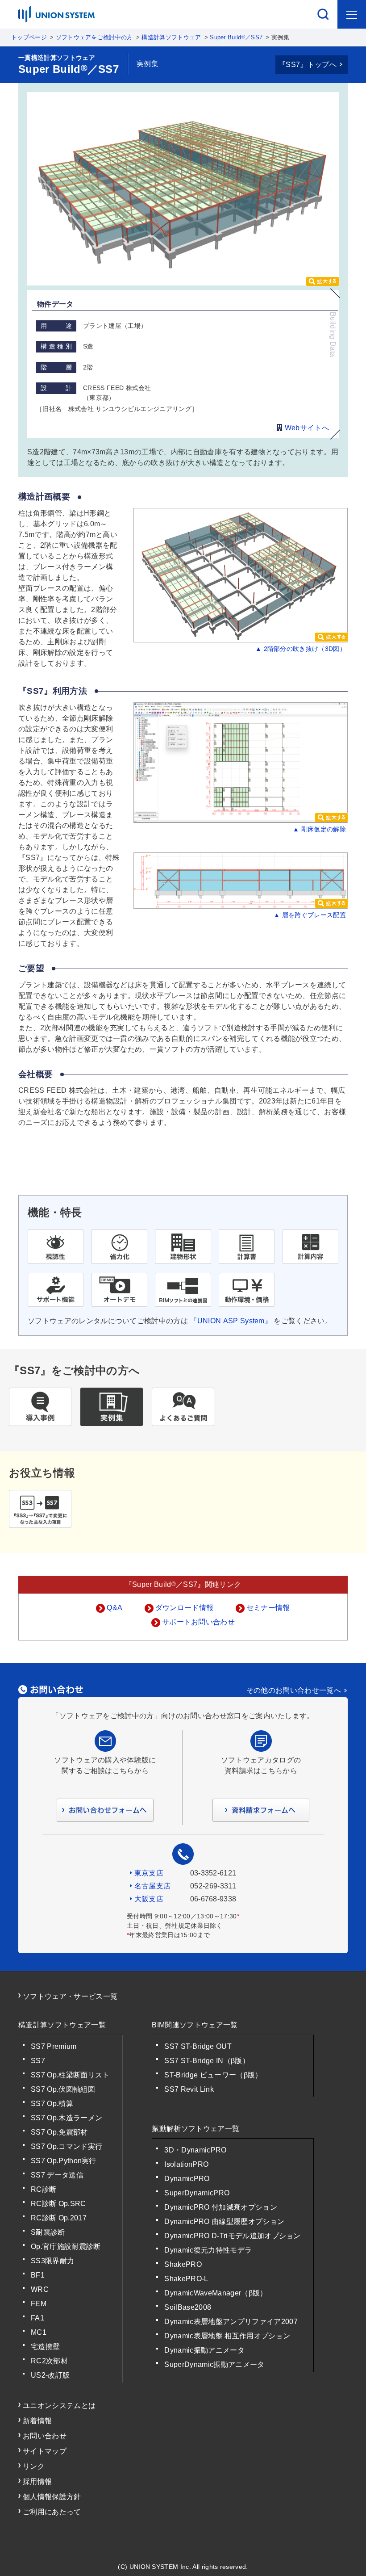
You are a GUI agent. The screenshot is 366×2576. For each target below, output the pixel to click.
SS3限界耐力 (52, 2261)
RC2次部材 (49, 2361)
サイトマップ (45, 2451)
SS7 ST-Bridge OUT (198, 2046)
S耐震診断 (48, 2232)
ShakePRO (183, 2264)
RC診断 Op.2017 (59, 2218)
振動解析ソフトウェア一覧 (195, 2129)
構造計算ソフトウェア (171, 37)
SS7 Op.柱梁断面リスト (70, 2075)
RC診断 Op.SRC (58, 2204)
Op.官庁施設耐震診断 (66, 2247)
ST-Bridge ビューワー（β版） (213, 2075)
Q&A (114, 1608)
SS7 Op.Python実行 (64, 2161)
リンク (34, 2466)
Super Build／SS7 (236, 37)
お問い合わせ (45, 2436)
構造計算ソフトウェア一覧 (62, 2025)
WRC (40, 2289)
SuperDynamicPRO (197, 2193)
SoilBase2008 (188, 2307)
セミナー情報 (268, 1608)
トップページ (29, 37)
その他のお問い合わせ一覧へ (294, 1690)
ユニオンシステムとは (59, 2406)
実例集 (148, 64)
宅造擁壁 (45, 2347)
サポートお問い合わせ (198, 1622)
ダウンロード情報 (185, 1608)
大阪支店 (149, 1899)
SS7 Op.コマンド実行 (67, 2146)
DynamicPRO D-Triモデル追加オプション (232, 2236)
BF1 (38, 2275)
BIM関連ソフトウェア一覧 (195, 2025)
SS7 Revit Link (189, 2089)
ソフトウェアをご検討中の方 (94, 37)
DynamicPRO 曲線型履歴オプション (224, 2221)
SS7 (38, 2061)
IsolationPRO (186, 2164)
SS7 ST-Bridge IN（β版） (207, 2061)
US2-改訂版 (50, 2375)
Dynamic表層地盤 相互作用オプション (227, 2336)
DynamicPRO (187, 2179)
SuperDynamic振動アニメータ (214, 2364)
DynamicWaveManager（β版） (216, 2293)
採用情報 (37, 2482)
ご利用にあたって (52, 2512)
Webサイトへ (306, 428)
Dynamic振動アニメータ (204, 2350)
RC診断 (44, 2189)
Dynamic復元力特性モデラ (208, 2250)
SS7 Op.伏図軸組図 (63, 2089)
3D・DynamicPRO (195, 2150)
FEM (39, 2304)
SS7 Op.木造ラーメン (67, 2118)
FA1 (37, 2318)
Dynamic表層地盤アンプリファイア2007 (231, 2322)
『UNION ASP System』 (231, 1321)
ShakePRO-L (186, 2279)
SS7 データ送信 (57, 2175)
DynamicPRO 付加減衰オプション (220, 2207)
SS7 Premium (54, 2046)
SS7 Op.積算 (52, 2104)
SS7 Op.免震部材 (59, 2132)
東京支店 (149, 1873)
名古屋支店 (153, 1886)
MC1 (39, 2332)
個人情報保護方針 (52, 2497)
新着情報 (37, 2421)
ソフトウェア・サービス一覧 (70, 1996)
